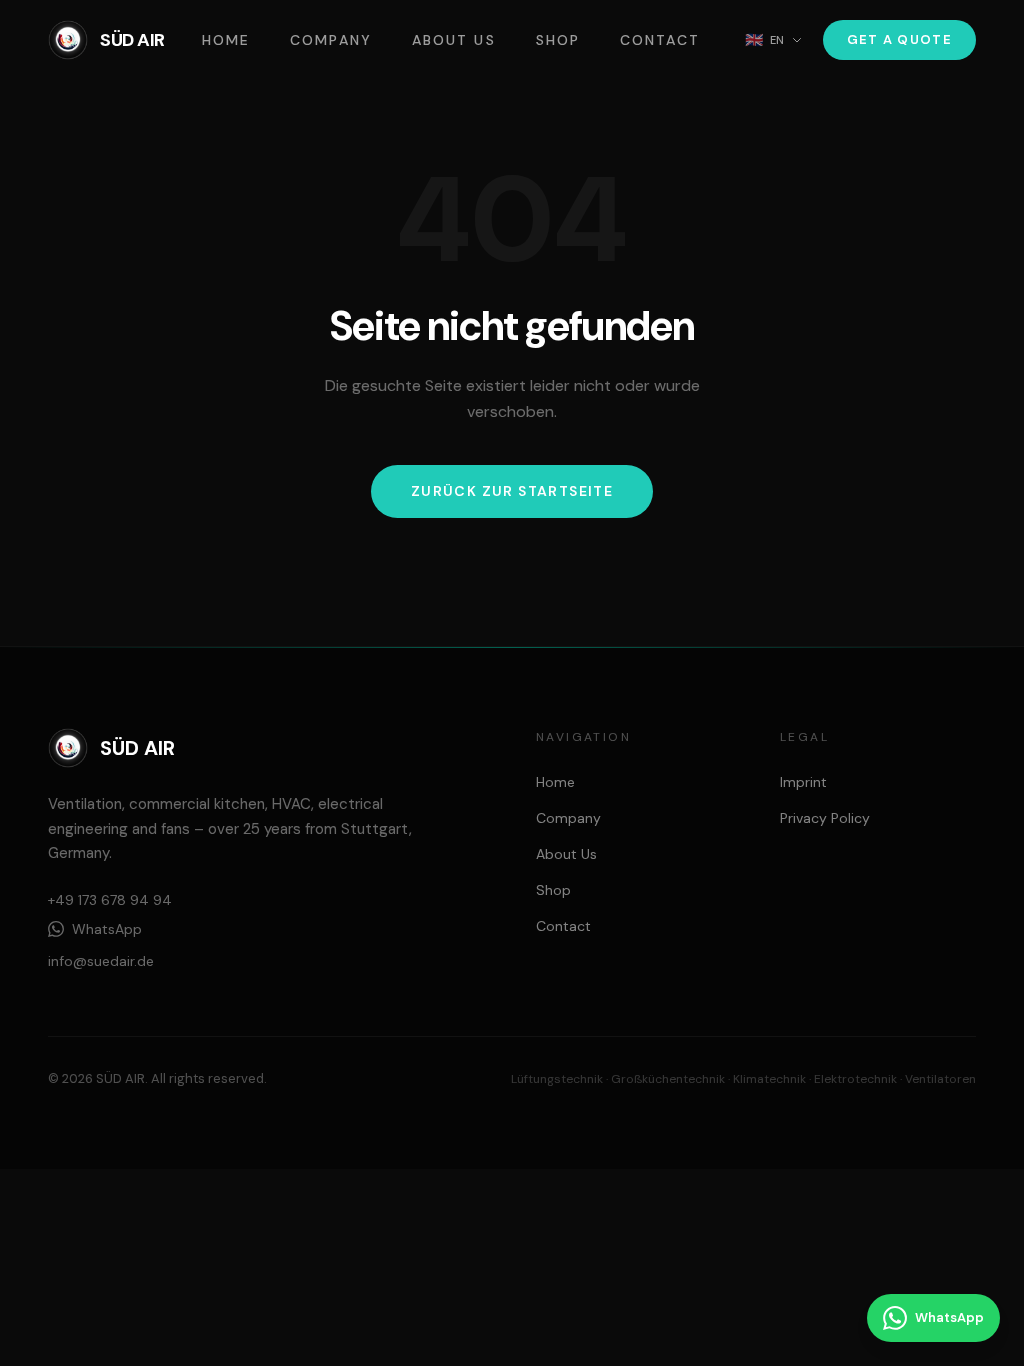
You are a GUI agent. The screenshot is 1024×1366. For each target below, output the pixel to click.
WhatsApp (107, 929)
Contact (660, 40)
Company (331, 40)
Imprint (803, 782)
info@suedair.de (101, 961)
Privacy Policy (825, 818)
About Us (454, 40)
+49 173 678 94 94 (110, 900)
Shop (558, 40)
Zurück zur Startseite (512, 491)
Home (226, 40)
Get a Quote (899, 39)
